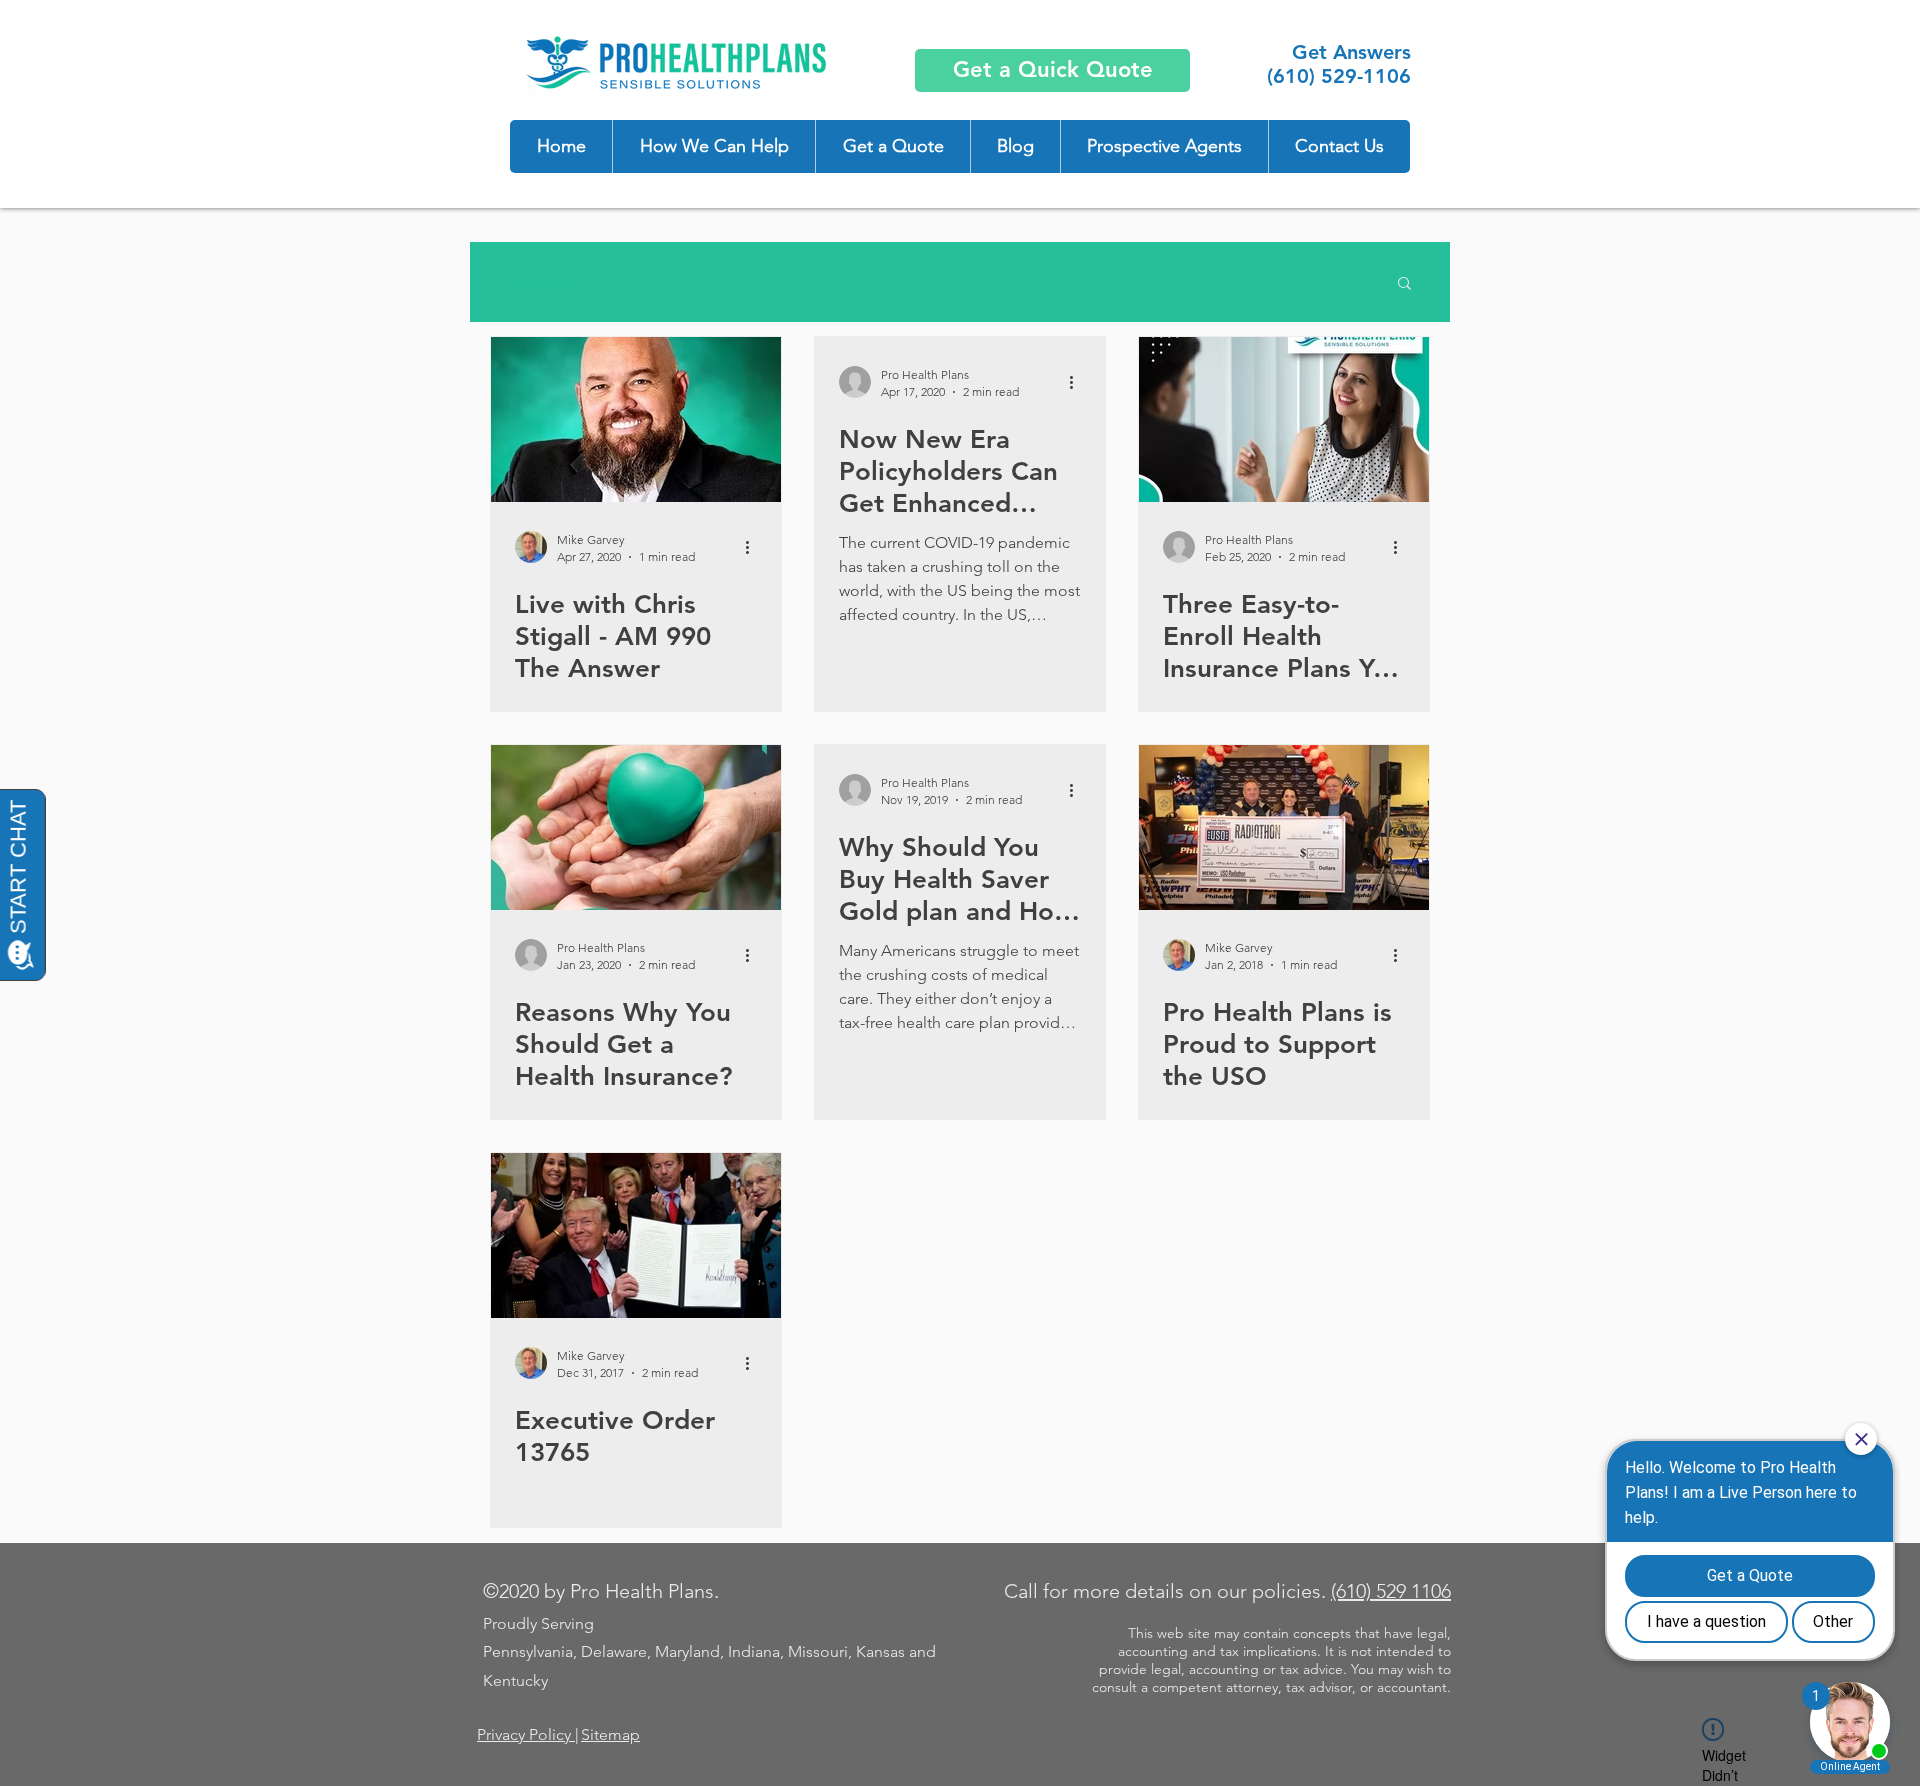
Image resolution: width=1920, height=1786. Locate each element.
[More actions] (754, 547)
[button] (713, 146)
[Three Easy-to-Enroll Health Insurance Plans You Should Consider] (1284, 419)
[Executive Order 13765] (636, 1235)
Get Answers (1351, 52)
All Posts (530, 282)
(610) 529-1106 (1339, 76)
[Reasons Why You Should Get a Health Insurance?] (636, 827)
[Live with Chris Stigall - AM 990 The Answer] (636, 419)
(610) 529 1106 (1391, 1591)
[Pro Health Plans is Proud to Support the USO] (1284, 827)
